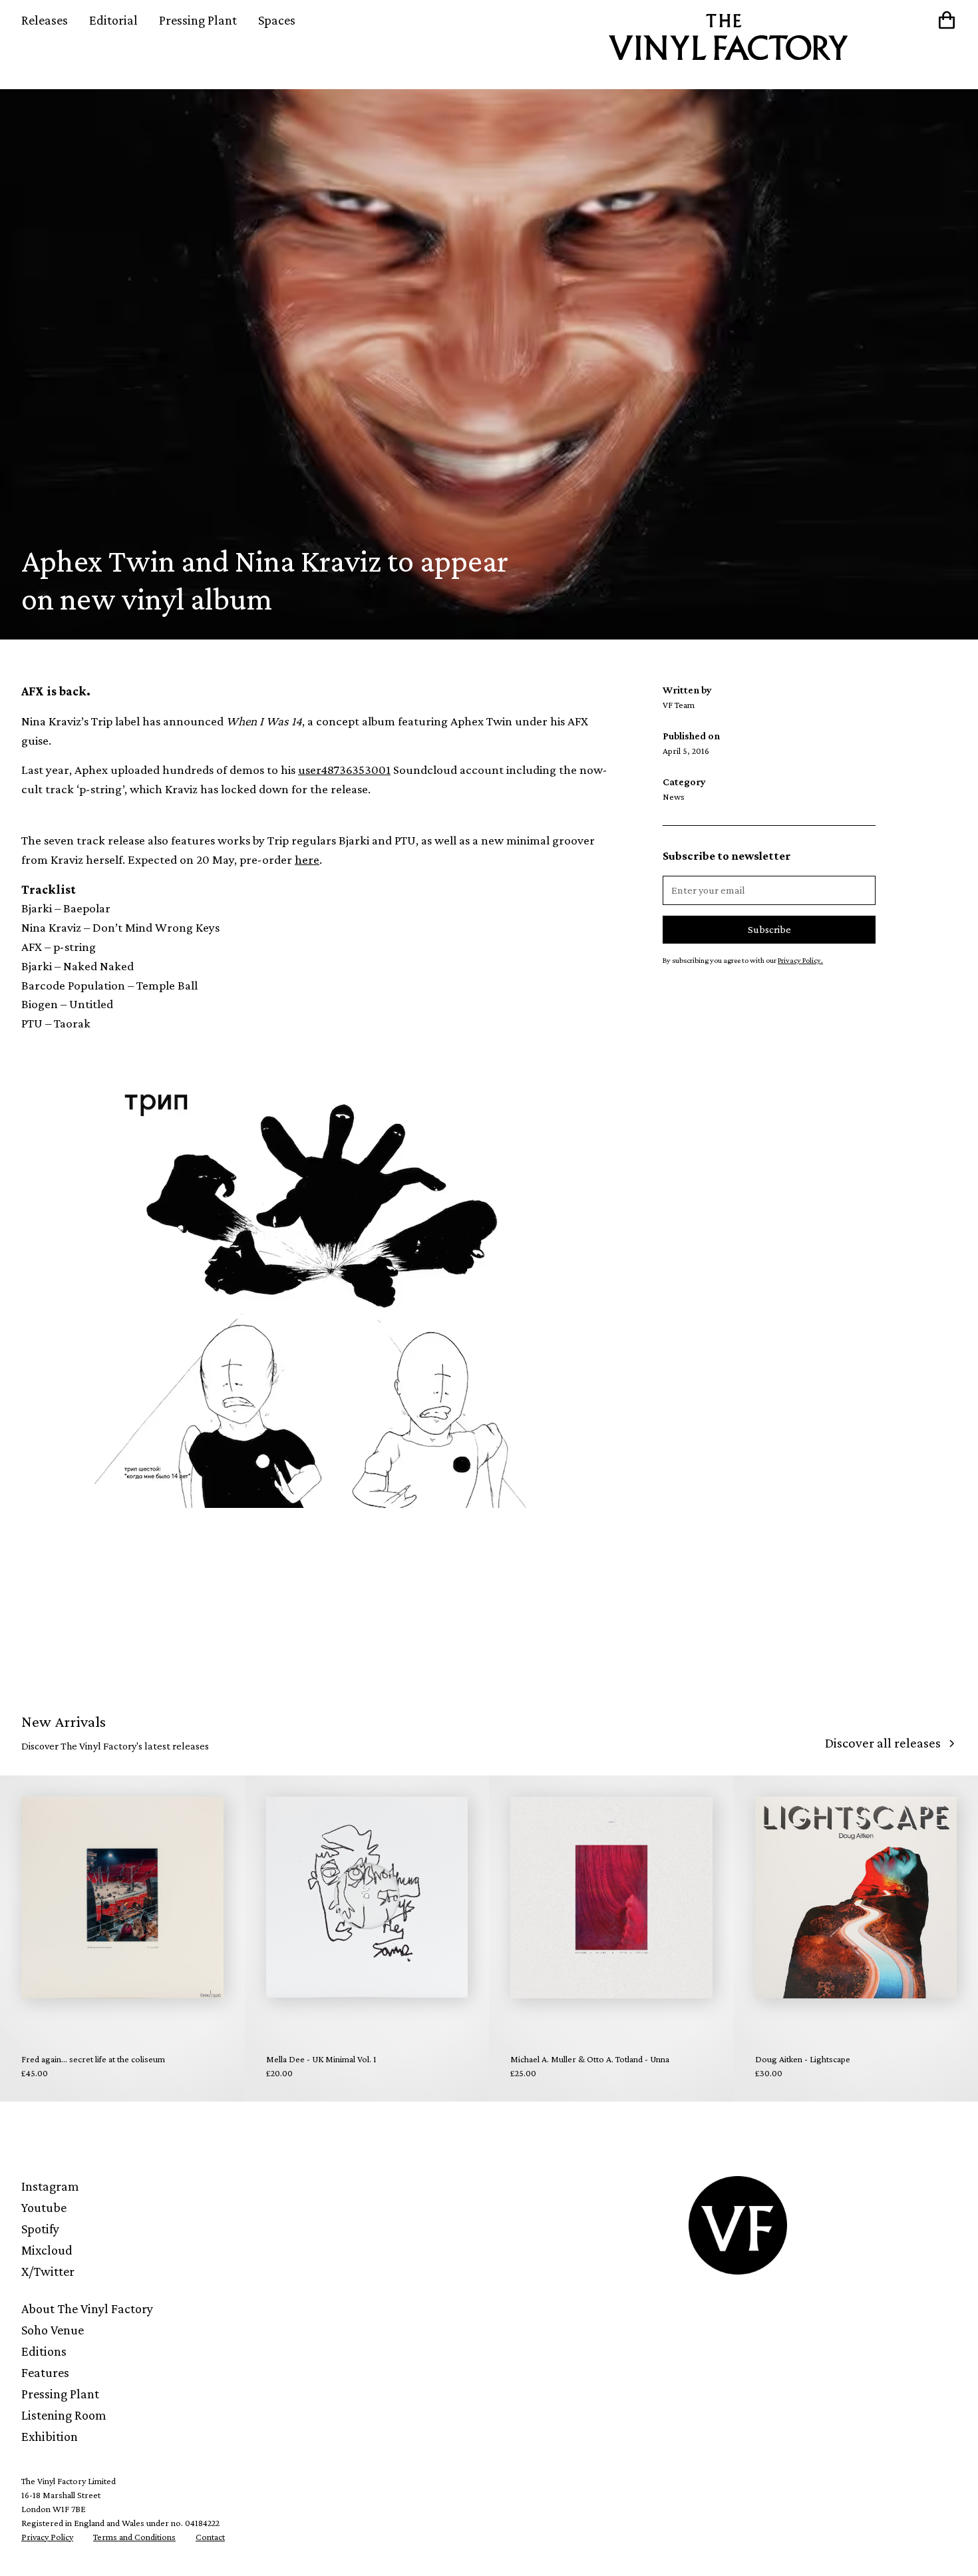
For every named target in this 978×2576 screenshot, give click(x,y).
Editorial (113, 20)
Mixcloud (47, 2250)
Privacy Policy (47, 2537)
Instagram (50, 2186)
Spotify (40, 2229)
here (307, 859)
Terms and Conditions (134, 2537)
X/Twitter (48, 2271)
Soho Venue (53, 2330)
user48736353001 (344, 770)
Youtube (44, 2207)
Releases (45, 20)
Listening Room (64, 2415)
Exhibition (50, 2436)
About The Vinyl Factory (87, 2308)
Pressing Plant (198, 20)
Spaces (277, 20)
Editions (44, 2351)
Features (45, 2372)
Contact (210, 2537)
